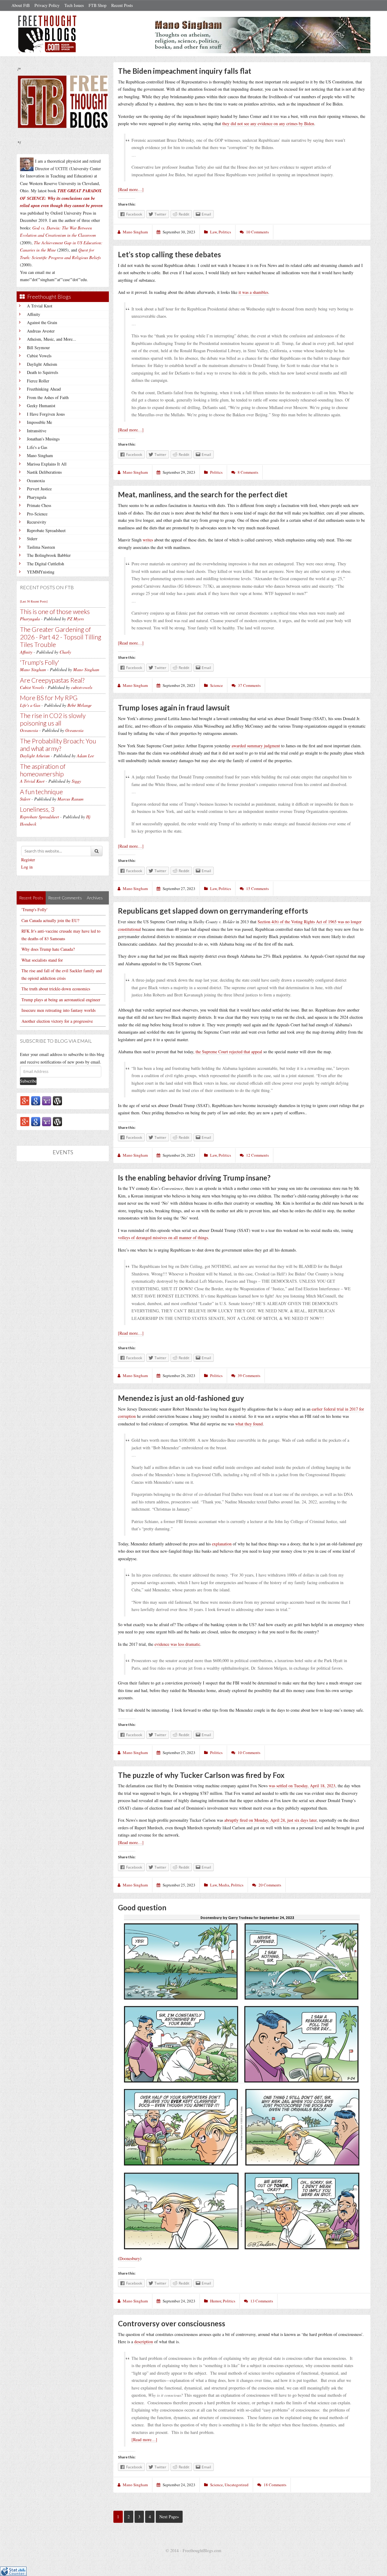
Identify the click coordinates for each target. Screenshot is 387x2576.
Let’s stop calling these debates (169, 254)
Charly (65, 652)
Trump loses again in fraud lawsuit (174, 708)
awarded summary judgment (256, 746)
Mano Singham (40, 455)
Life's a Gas (37, 447)
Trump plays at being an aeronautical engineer (61, 1000)
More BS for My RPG (49, 698)
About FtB (21, 5)
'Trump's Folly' (40, 662)
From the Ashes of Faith (48, 397)
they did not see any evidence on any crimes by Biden (268, 123)
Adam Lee (85, 756)
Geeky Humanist (41, 406)
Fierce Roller (38, 381)
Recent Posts (122, 5)
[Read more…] (131, 189)
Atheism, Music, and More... (52, 339)
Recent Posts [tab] (31, 898)
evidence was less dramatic (177, 1644)
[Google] (36, 1100)
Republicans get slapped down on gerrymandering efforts (213, 911)
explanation (222, 1544)
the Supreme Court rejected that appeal (229, 1052)
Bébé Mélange (80, 705)
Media (224, 1885)
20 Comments (270, 1885)
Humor (216, 2301)
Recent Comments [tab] (65, 898)
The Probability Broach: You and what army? (58, 745)
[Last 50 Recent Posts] (34, 601)
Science (216, 685)
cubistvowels (82, 687)
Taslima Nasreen (41, 547)
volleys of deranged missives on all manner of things (163, 1238)
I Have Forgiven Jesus (46, 414)
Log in (27, 867)
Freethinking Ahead (44, 389)
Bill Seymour (38, 348)
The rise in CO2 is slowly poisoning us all (53, 719)
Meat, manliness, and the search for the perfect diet (203, 494)
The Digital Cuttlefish (46, 564)
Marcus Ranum (70, 799)
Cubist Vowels (39, 356)
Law (213, 232)
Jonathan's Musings (43, 439)
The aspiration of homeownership (43, 770)
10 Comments (257, 232)
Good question (142, 1907)
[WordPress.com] (57, 1100)
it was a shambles (253, 292)
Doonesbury (130, 2258)
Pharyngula (37, 497)
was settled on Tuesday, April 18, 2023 (302, 1786)
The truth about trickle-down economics (56, 989)
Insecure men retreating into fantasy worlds (59, 1010)
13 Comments (262, 2301)
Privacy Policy (47, 5)
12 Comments (257, 1155)
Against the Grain (42, 322)
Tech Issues (74, 5)
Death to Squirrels (42, 372)
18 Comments (275, 2485)
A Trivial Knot (40, 306)
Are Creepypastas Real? (52, 680)
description (144, 2342)
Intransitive (37, 431)
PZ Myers (75, 619)
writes (148, 540)
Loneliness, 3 (37, 809)
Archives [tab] (95, 898)
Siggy (76, 781)
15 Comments (257, 888)
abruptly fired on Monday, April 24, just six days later (270, 1820)
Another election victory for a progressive (57, 1021)
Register (28, 860)
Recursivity (37, 522)
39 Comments (249, 1376)
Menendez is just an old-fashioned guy (181, 1398)
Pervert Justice (39, 489)
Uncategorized (237, 2485)
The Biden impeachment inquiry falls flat (185, 71)
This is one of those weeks (55, 611)
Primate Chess (39, 505)
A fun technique (41, 792)
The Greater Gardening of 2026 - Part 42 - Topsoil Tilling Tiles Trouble (61, 637)
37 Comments (249, 685)
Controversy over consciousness (172, 2323)
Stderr (32, 539)
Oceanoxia (36, 481)
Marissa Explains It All (47, 464)
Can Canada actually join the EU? (50, 920)
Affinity (34, 314)
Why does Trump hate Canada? (48, 949)
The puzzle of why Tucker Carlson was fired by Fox (201, 1775)
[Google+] (25, 1100)
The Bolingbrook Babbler (49, 555)
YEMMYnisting (41, 572)
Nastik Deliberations (44, 472)
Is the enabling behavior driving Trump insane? (194, 1178)
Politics (225, 232)
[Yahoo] (47, 1100)
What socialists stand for (42, 960)
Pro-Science (37, 514)
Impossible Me (39, 422)
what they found (249, 1424)
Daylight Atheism (42, 364)
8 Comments (248, 472)
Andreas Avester (41, 331)
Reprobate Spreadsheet (46, 530)
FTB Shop (98, 5)
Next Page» (169, 2517)
